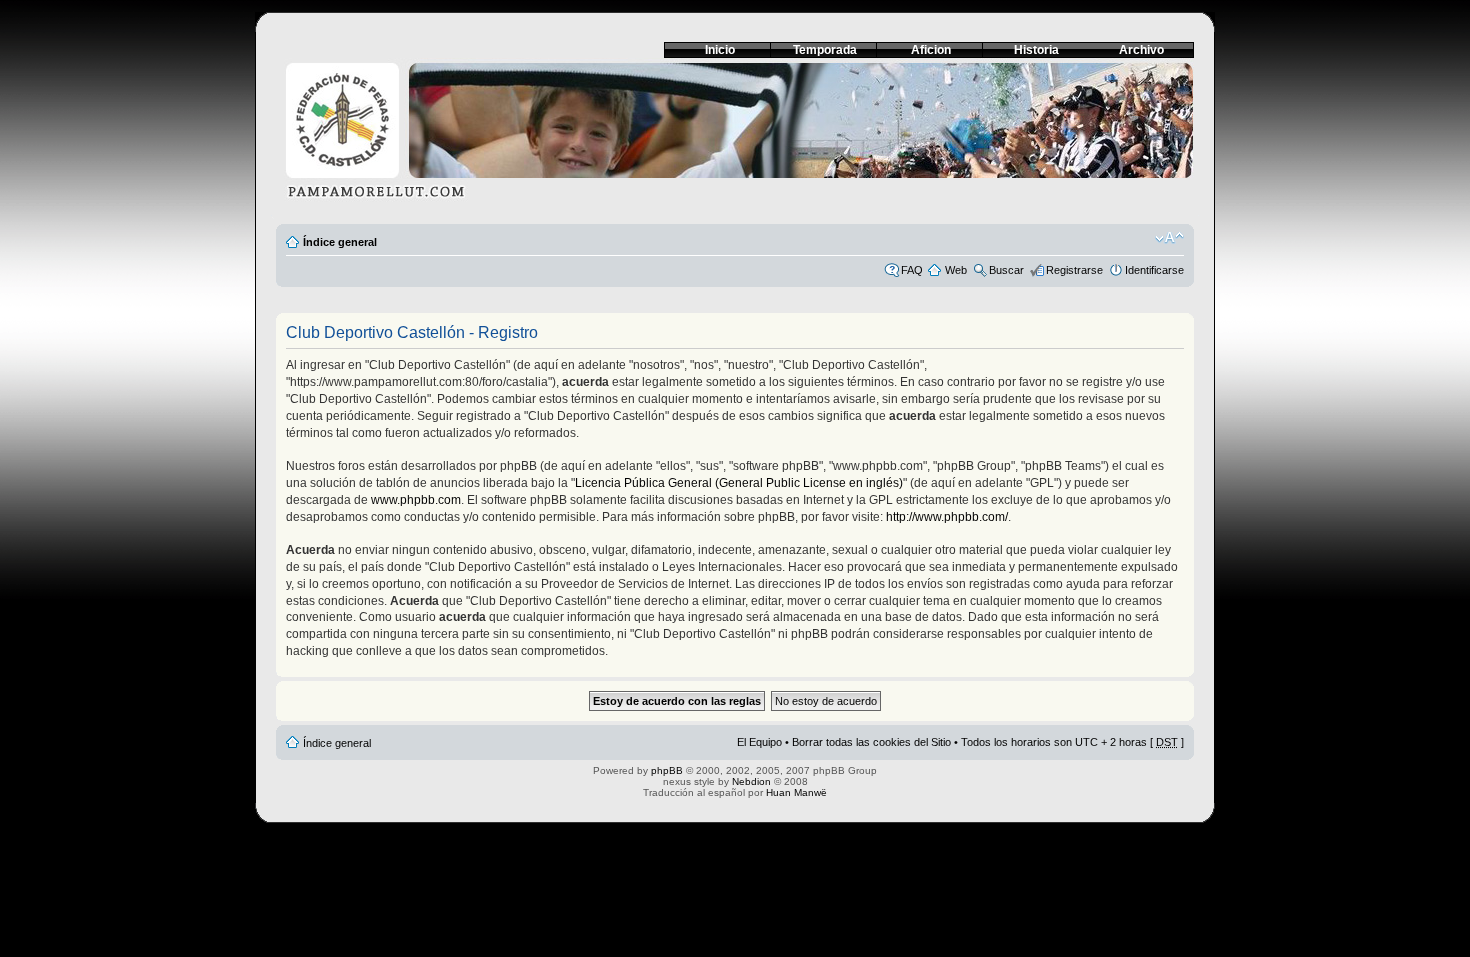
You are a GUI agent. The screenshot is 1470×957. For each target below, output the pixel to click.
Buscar (1006, 270)
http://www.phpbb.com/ (947, 517)
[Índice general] (735, 136)
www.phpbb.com (416, 500)
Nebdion (751, 781)
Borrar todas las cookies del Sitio (871, 742)
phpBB (667, 770)
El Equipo (759, 742)
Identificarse (1154, 270)
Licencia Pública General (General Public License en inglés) (739, 483)
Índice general (340, 242)
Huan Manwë (796, 792)
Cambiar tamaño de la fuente (1169, 238)
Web (956, 270)
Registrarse (1074, 270)
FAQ (912, 270)
